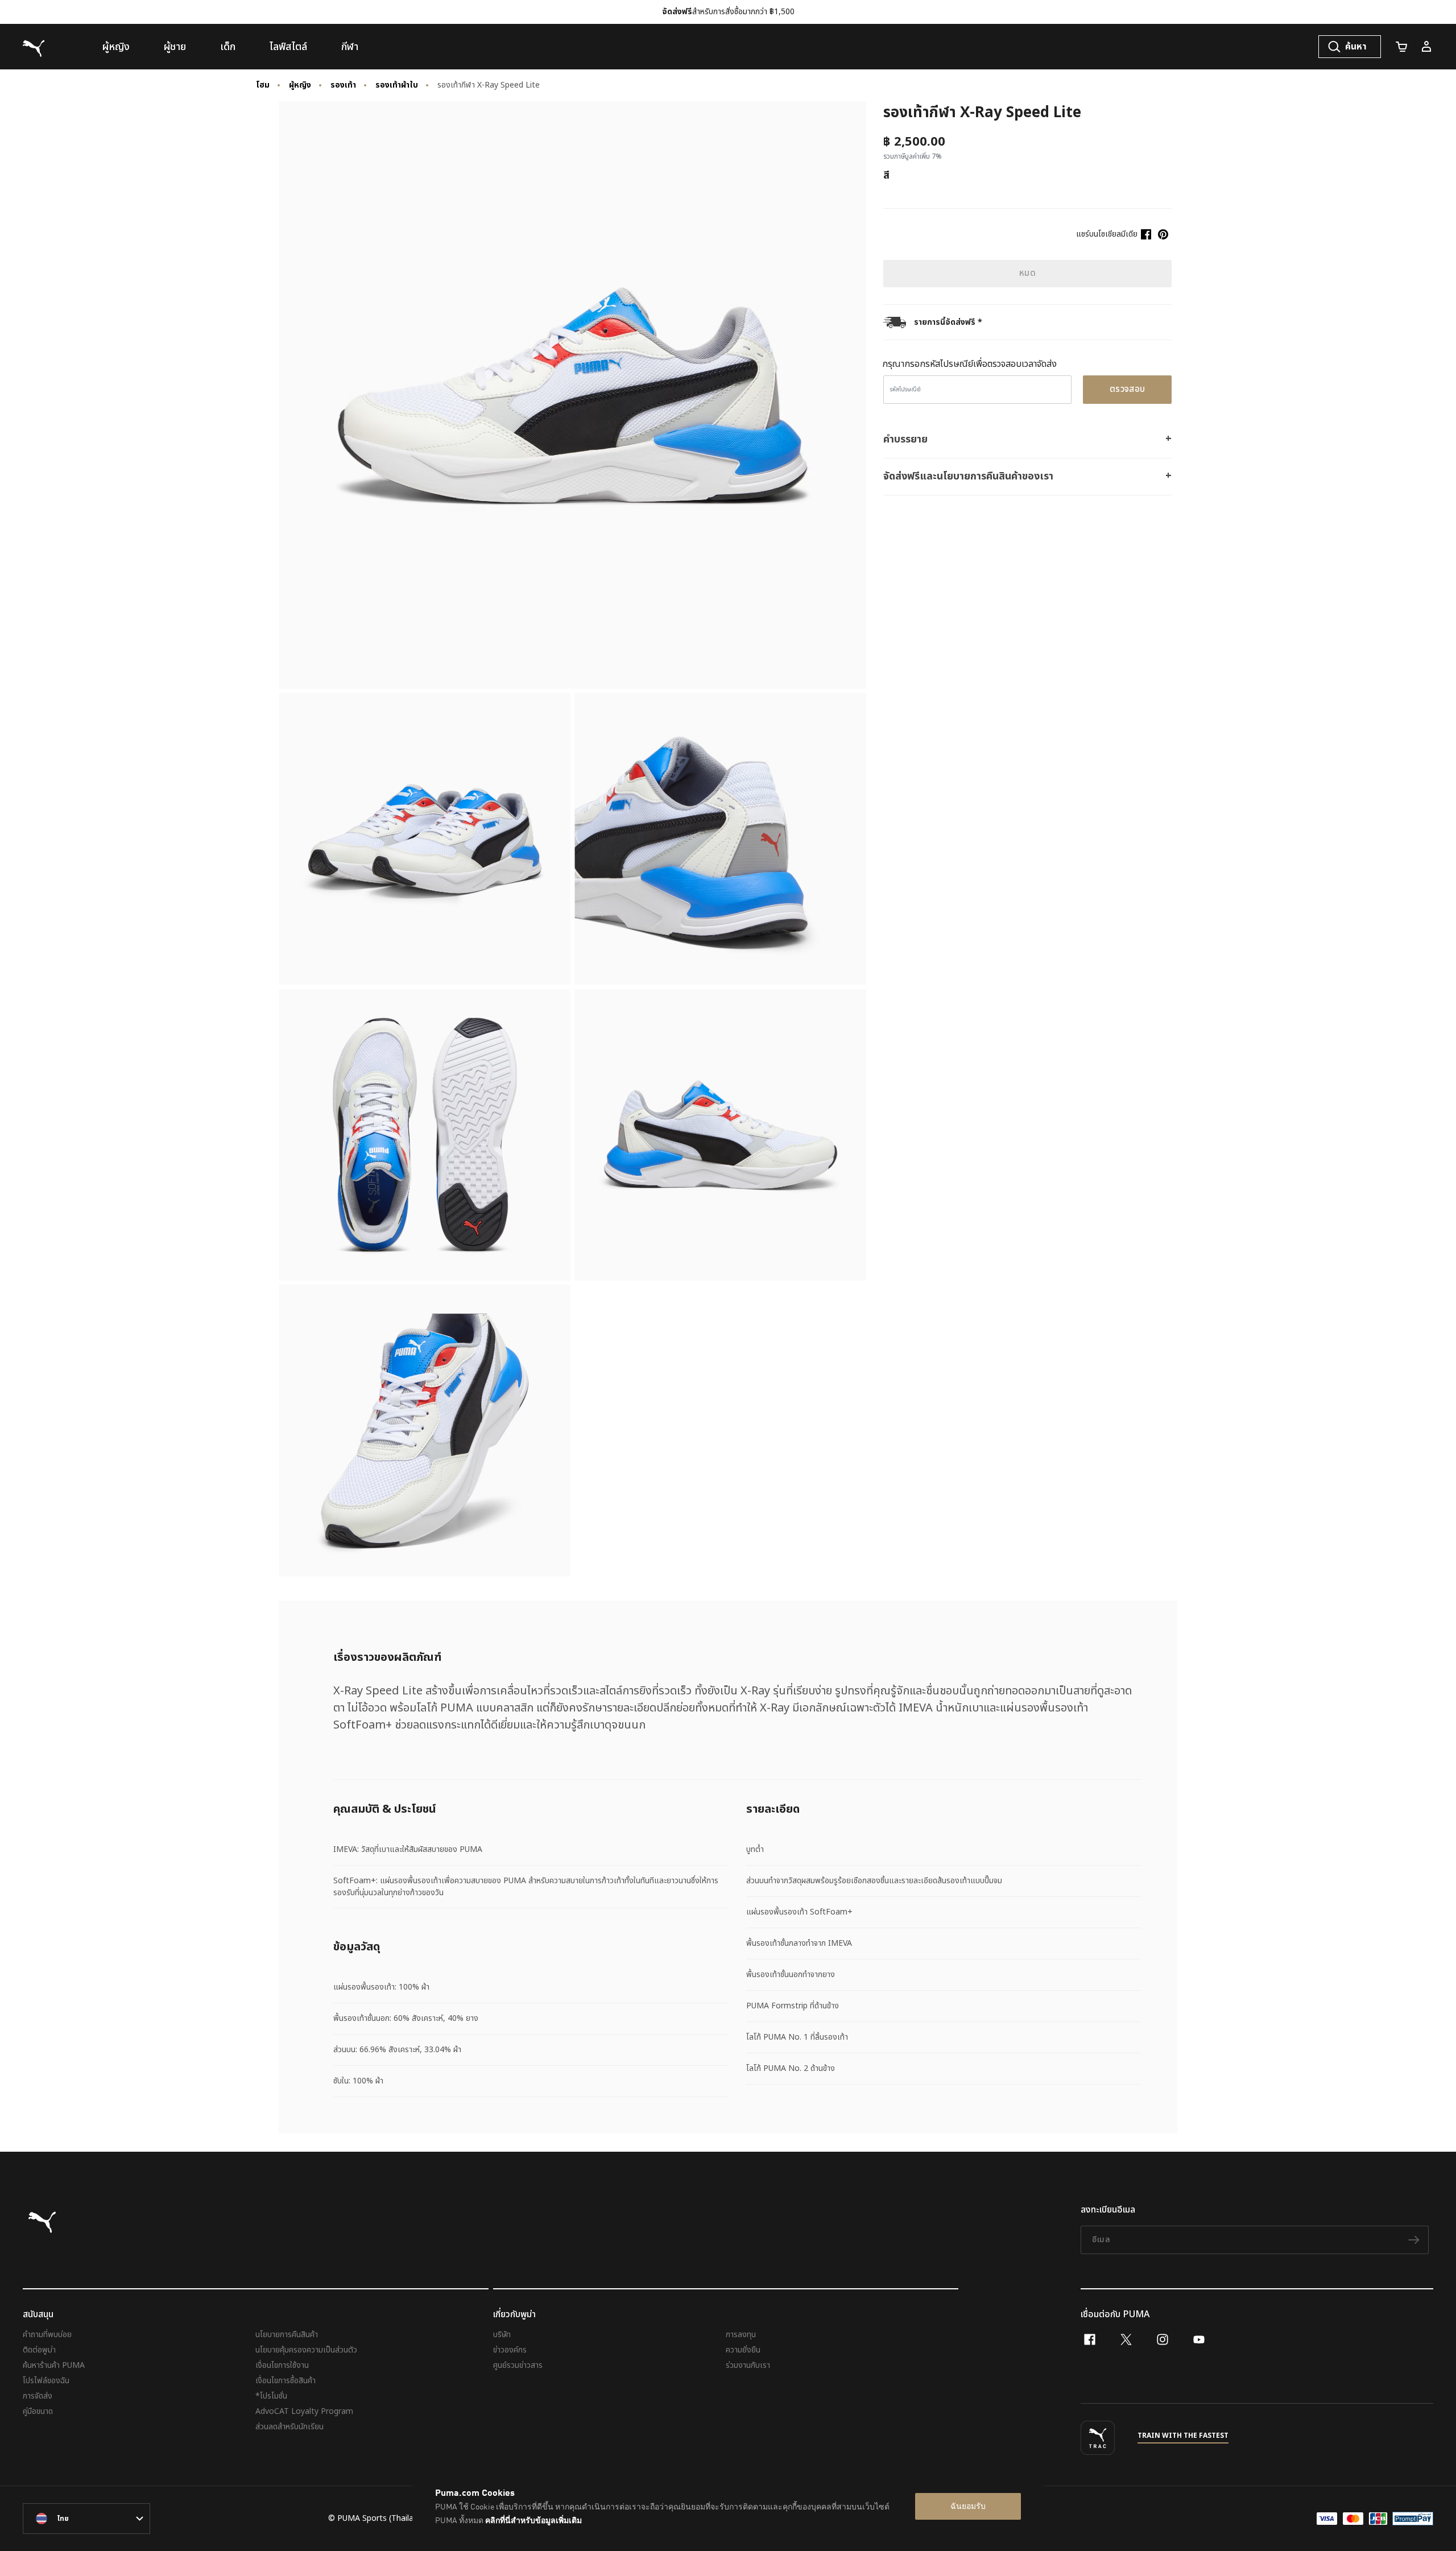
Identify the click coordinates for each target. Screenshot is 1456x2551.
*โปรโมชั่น (271, 2396)
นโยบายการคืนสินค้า (287, 2335)
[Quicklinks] (1426, 47)
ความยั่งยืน (743, 2350)
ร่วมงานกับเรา (748, 2365)
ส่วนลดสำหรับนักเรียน (289, 2427)
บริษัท (502, 2335)
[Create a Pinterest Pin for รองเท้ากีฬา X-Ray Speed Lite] (1163, 234)
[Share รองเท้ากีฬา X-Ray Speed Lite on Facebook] (1146, 234)
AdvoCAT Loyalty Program (304, 2411)
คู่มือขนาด (38, 2411)
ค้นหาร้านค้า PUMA (54, 2365)
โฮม (263, 85)
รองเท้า (343, 85)
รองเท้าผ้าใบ (397, 85)
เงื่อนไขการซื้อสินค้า (286, 2381)
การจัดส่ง (38, 2396)
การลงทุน (741, 2335)
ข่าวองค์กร (510, 2350)
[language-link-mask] (86, 2519)
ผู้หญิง (300, 85)
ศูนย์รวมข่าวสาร (518, 2365)
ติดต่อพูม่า (39, 2350)
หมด (1027, 273)
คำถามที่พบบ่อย (47, 2335)
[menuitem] (116, 47)
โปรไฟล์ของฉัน (46, 2381)
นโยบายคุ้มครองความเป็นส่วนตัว (306, 2350)
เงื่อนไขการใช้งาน (282, 2365)
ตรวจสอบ (1128, 389)
